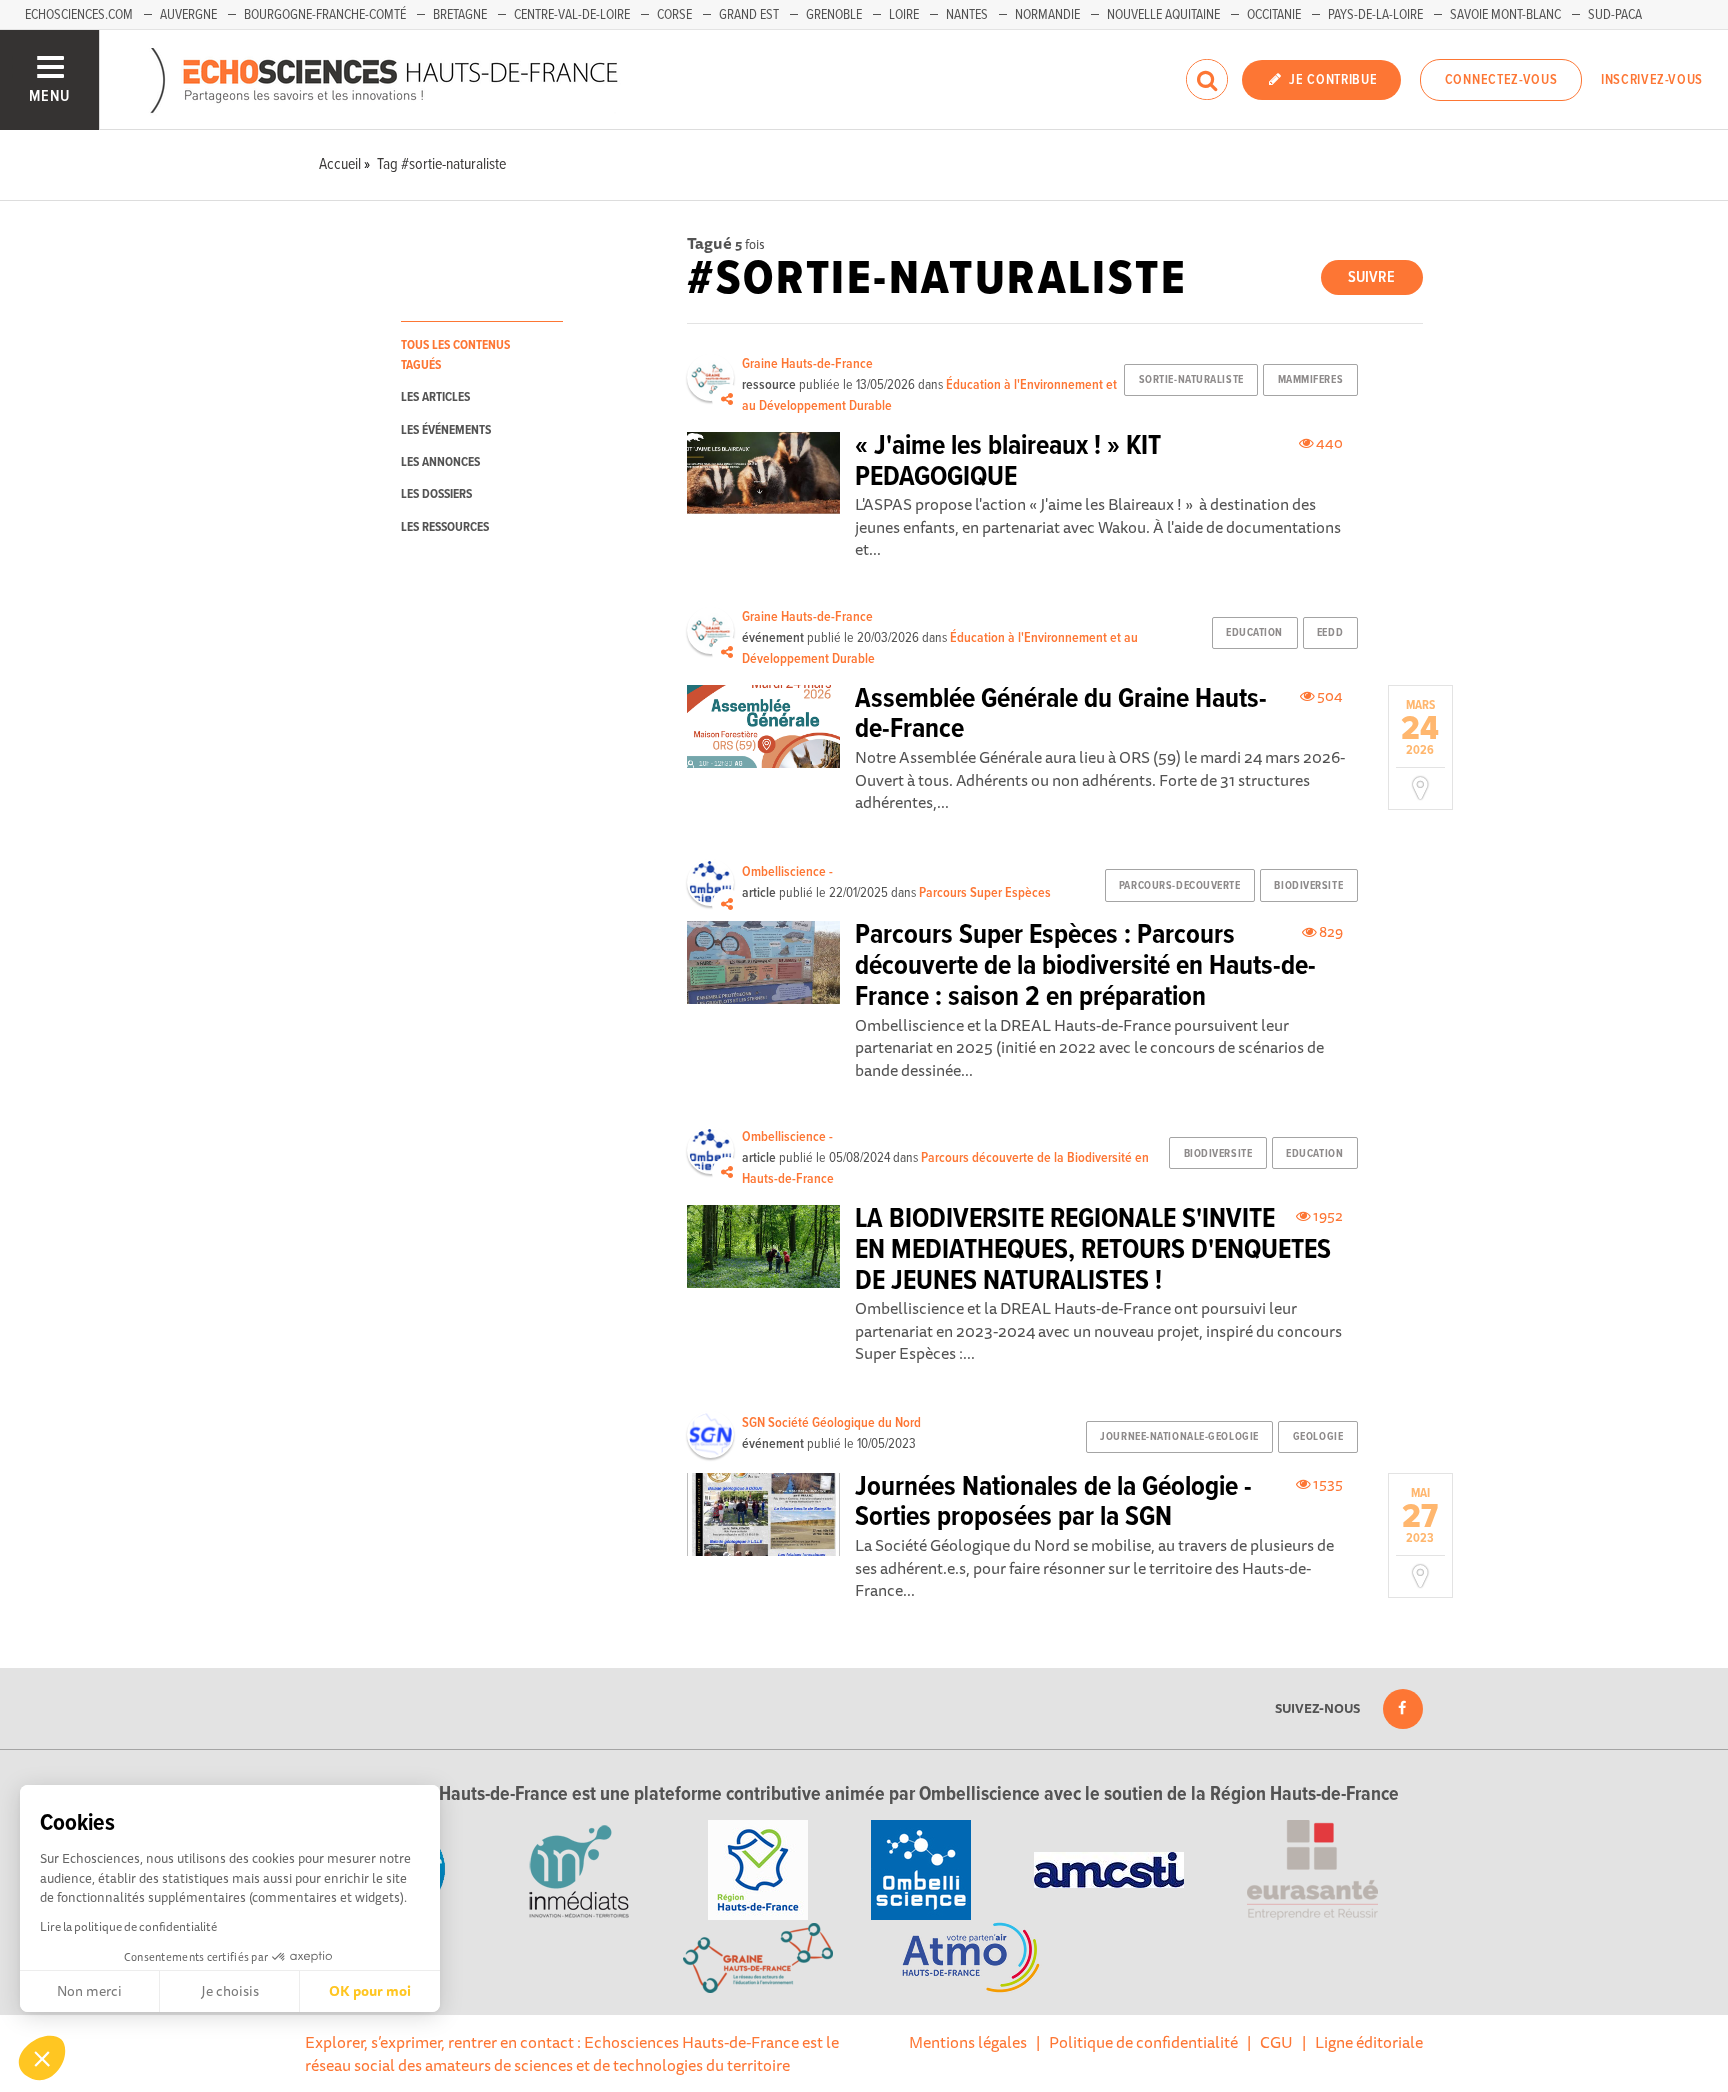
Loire (904, 15)
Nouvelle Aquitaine (1163, 15)
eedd (1330, 633)
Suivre (1371, 277)
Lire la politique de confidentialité (128, 1926)
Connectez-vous (1501, 80)
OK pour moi (370, 1991)
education (1254, 633)
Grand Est (749, 15)
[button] (42, 2058)
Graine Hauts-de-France (807, 364)
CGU (1276, 2042)
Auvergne (188, 15)
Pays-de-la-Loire (1375, 15)
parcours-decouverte (1180, 886)
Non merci (89, 1991)
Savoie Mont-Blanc (1505, 15)
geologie (1318, 1437)
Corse (674, 15)
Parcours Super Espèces (985, 893)
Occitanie (1274, 15)
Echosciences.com (79, 15)
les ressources (445, 527)
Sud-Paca (1615, 15)
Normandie (1047, 15)
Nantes (967, 15)
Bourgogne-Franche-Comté (325, 15)
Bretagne (460, 15)
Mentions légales (968, 2042)
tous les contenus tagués (455, 355)
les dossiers (436, 494)
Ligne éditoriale (1369, 2042)
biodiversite (1308, 886)
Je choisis (230, 1991)
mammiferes (1311, 380)
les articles (435, 397)
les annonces (440, 462)
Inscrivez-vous (1652, 80)
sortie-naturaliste (1191, 380)
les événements (446, 430)
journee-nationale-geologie (1179, 1437)
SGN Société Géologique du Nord (831, 1423)
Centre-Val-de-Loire (572, 15)
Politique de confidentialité (1143, 2042)
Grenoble (834, 15)
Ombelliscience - (787, 872)
